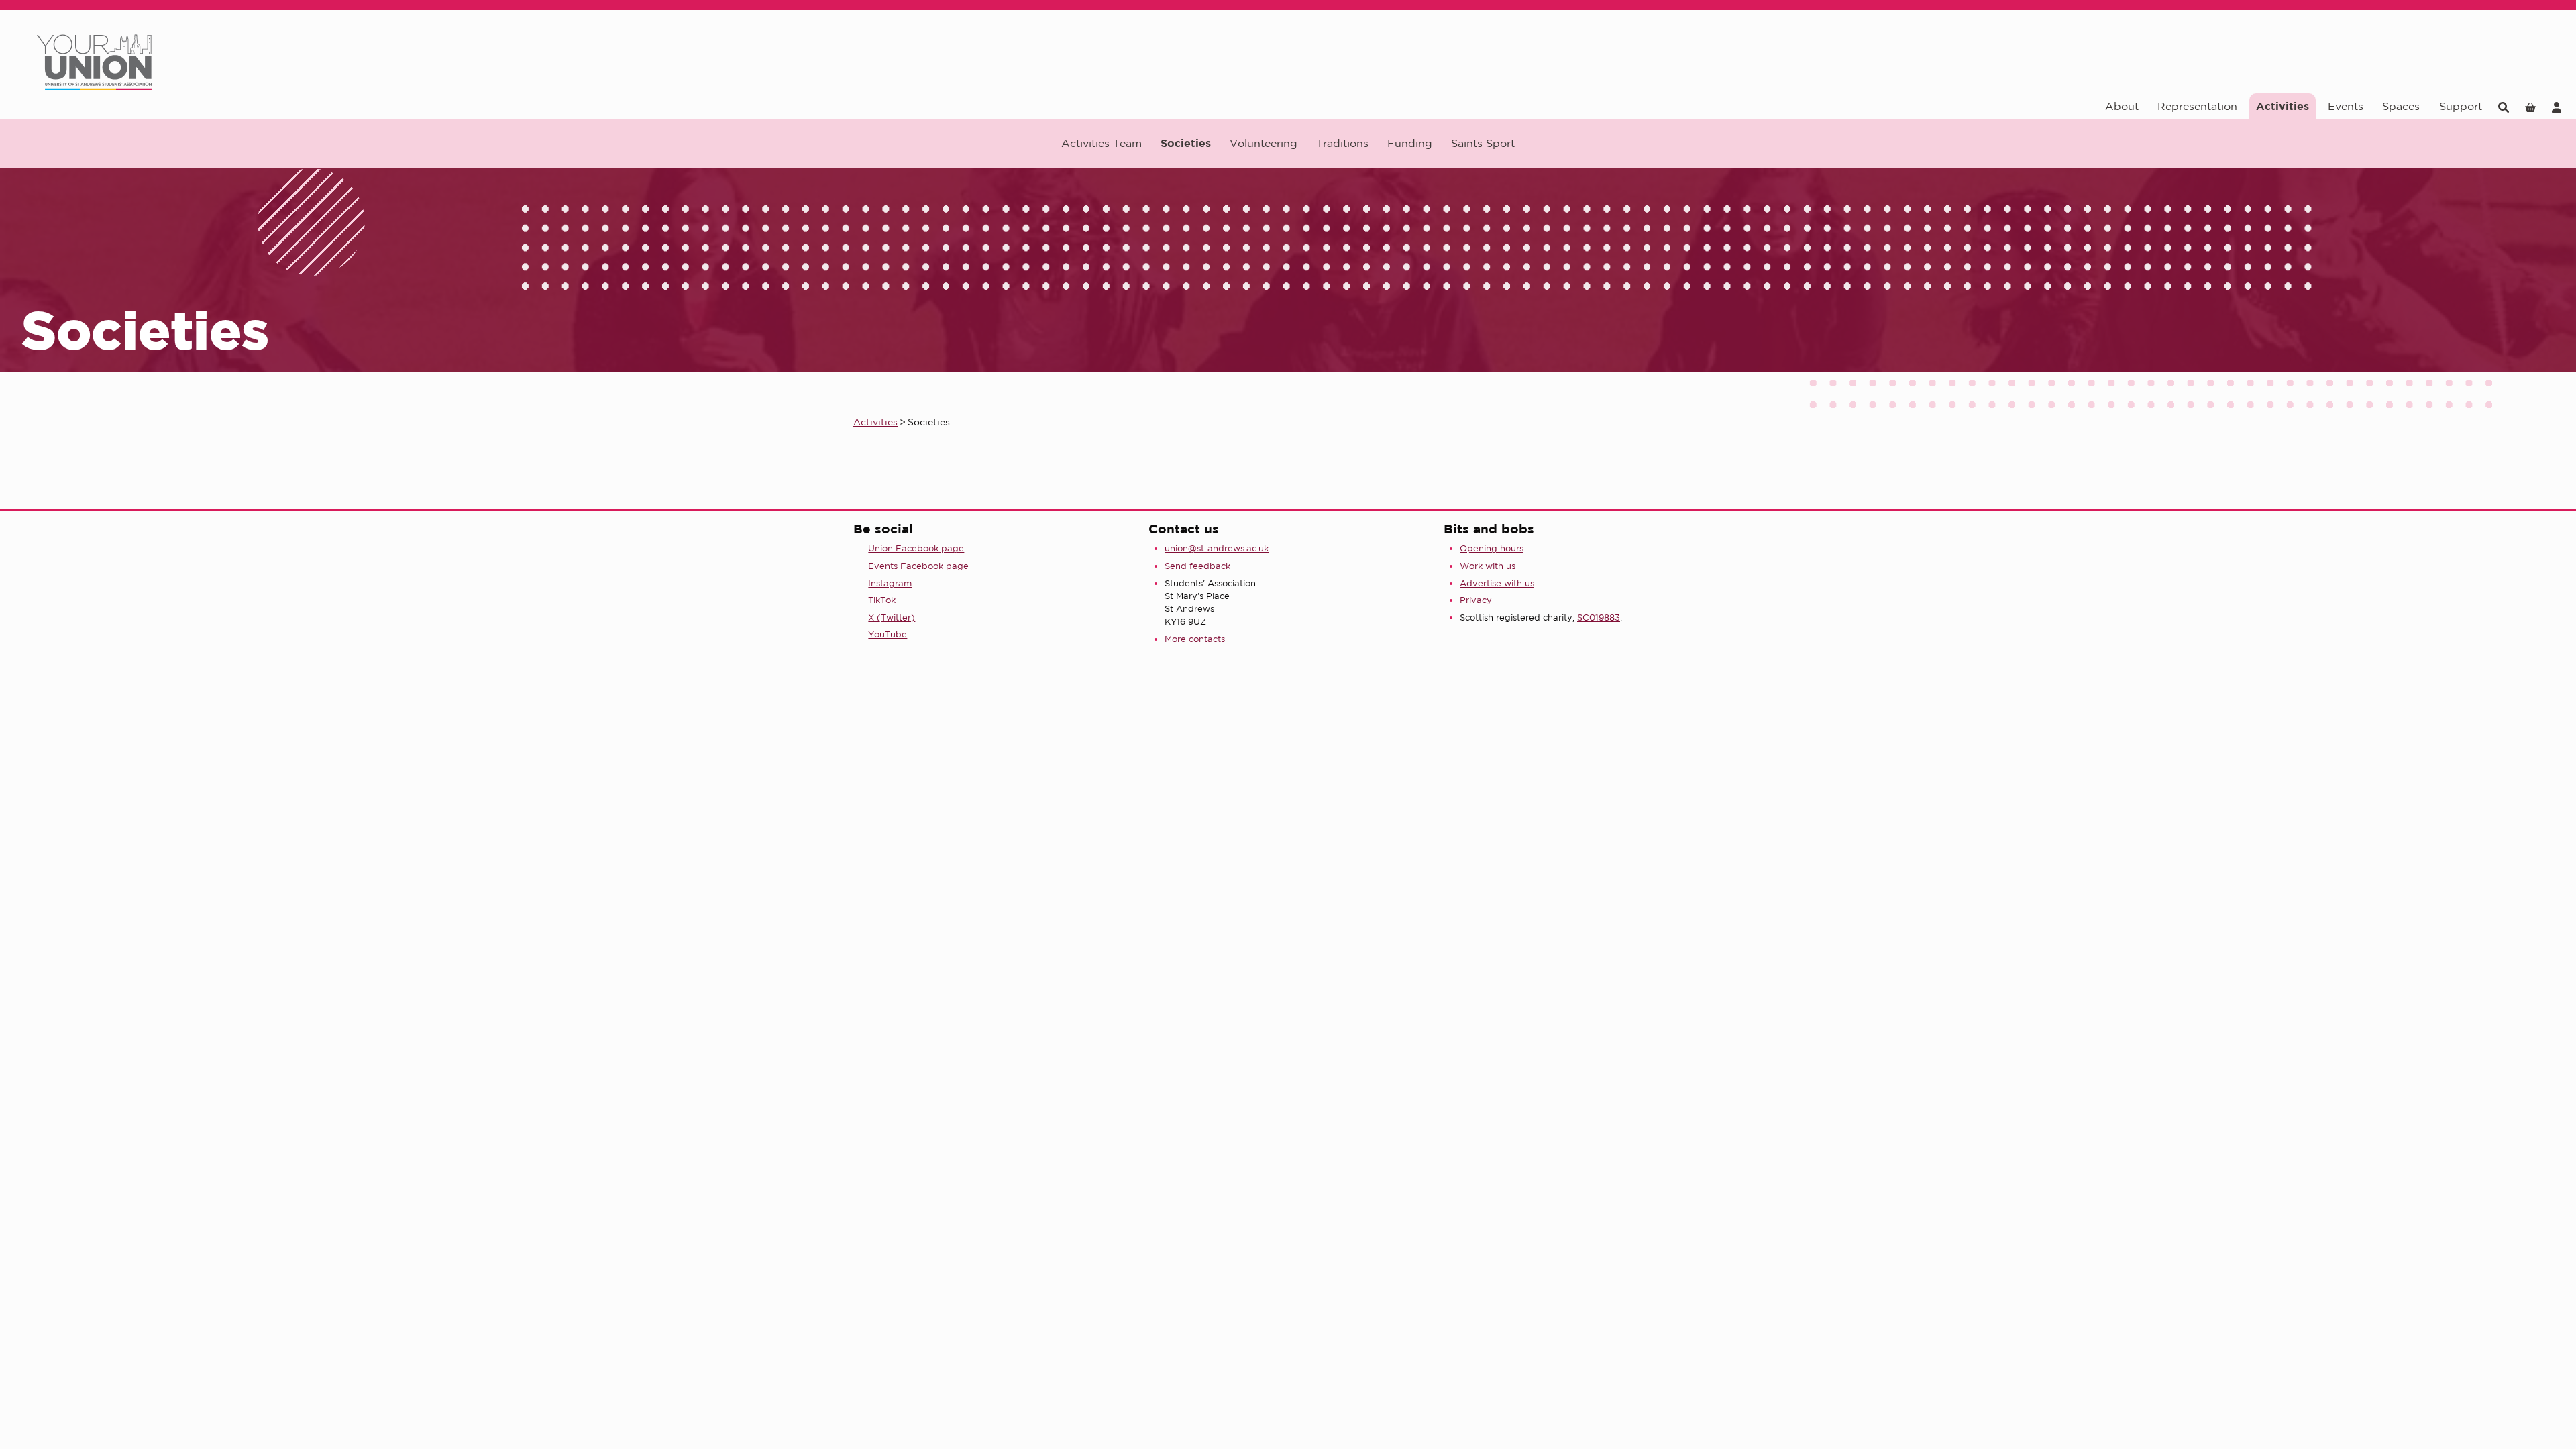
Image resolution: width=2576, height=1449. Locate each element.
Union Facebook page (916, 548)
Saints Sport (1483, 143)
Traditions (1342, 143)
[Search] (2504, 106)
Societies (1186, 143)
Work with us (1488, 566)
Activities (2283, 106)
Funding (1410, 143)
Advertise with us (1497, 583)
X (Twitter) (892, 618)
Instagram (890, 583)
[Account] (2557, 106)
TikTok (882, 600)
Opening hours (1492, 548)
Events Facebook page (918, 566)
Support (2461, 106)
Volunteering (1264, 143)
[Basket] (2530, 106)
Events (2346, 106)
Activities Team (1102, 143)
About (2122, 106)
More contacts (1195, 639)
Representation (2197, 106)
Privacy (1476, 600)
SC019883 (1599, 618)
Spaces (2401, 106)
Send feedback (1197, 566)
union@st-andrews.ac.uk (1217, 548)
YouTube (888, 634)
